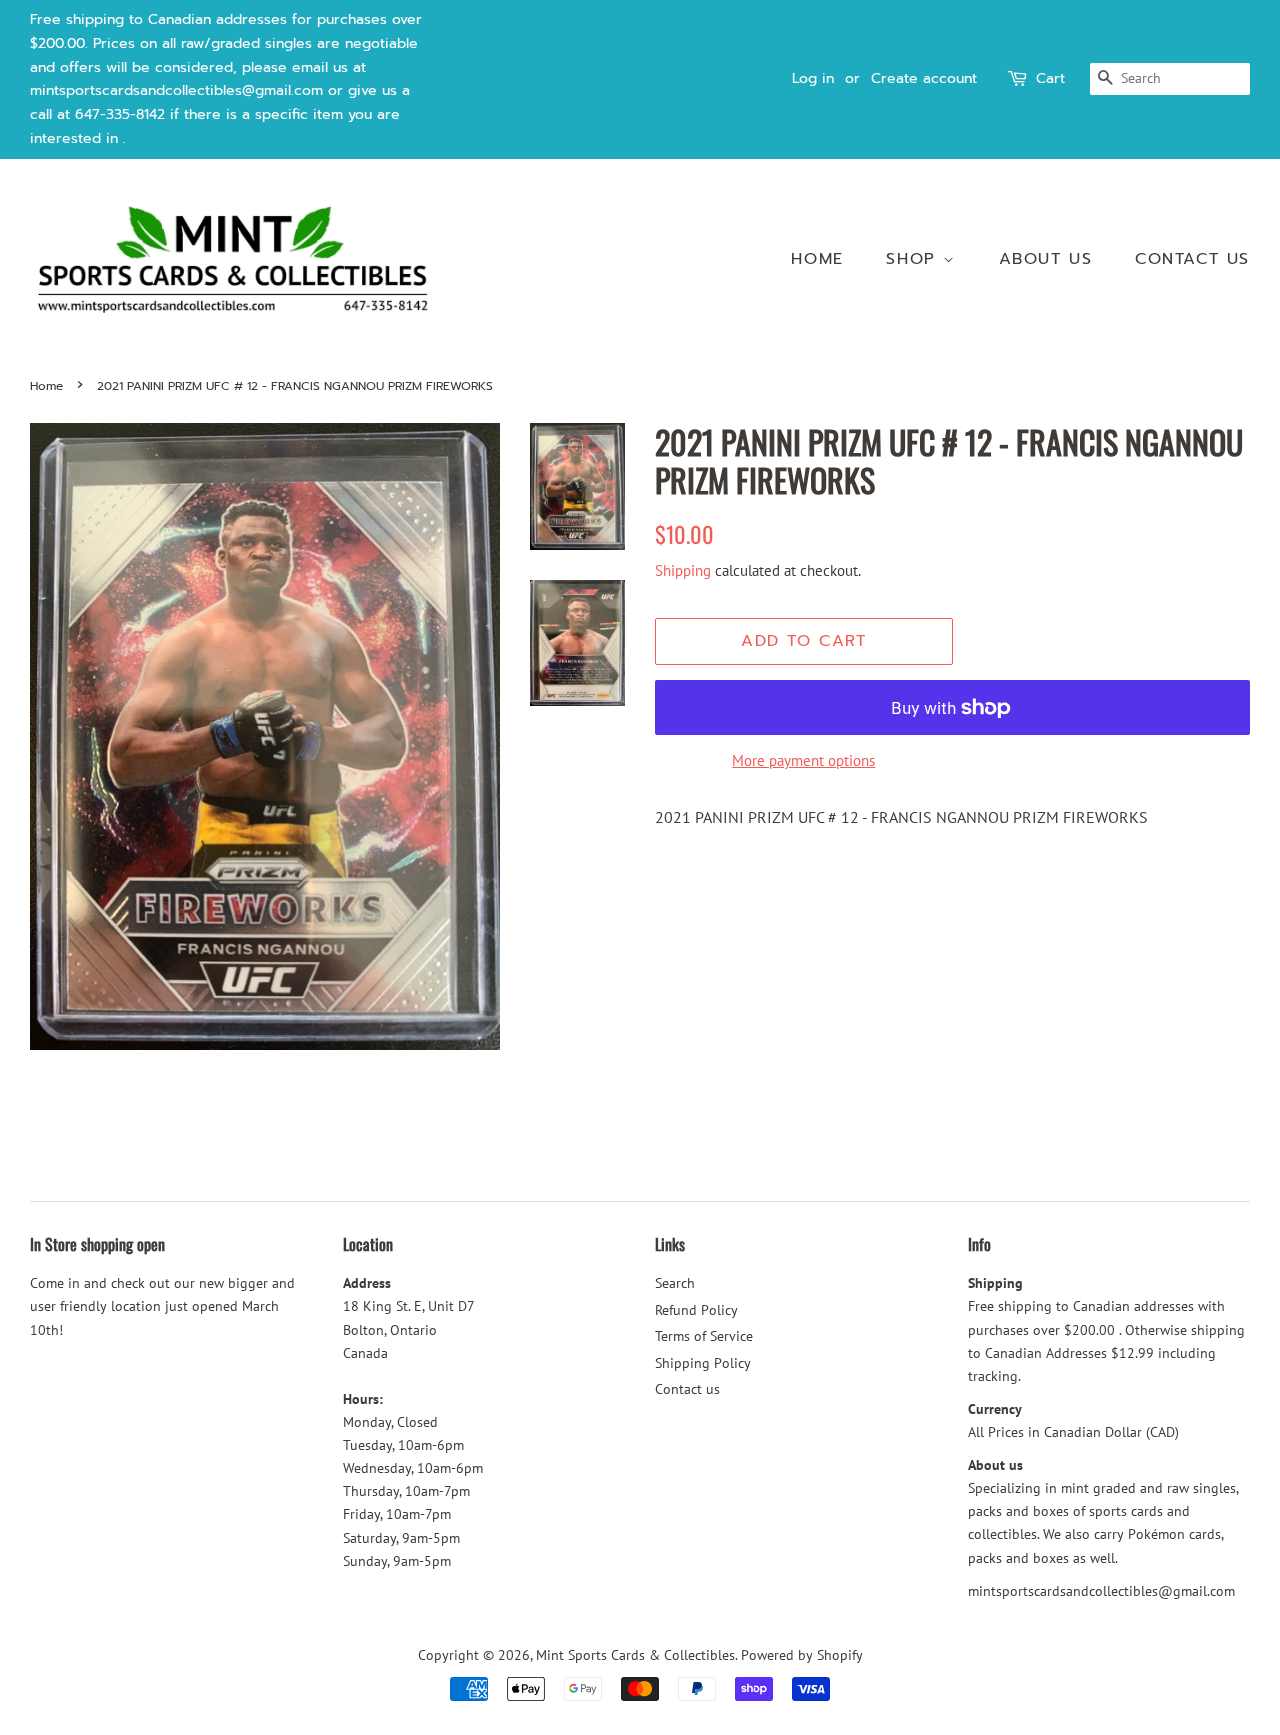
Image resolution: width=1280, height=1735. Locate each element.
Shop (914, 259)
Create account (924, 78)
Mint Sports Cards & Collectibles (635, 1655)
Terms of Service (704, 1336)
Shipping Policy (703, 1363)
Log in (813, 78)
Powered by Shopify (802, 1655)
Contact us (1192, 259)
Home (817, 259)
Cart (1050, 78)
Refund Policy (696, 1310)
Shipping (683, 570)
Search (675, 1283)
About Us (1046, 259)
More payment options (803, 760)
